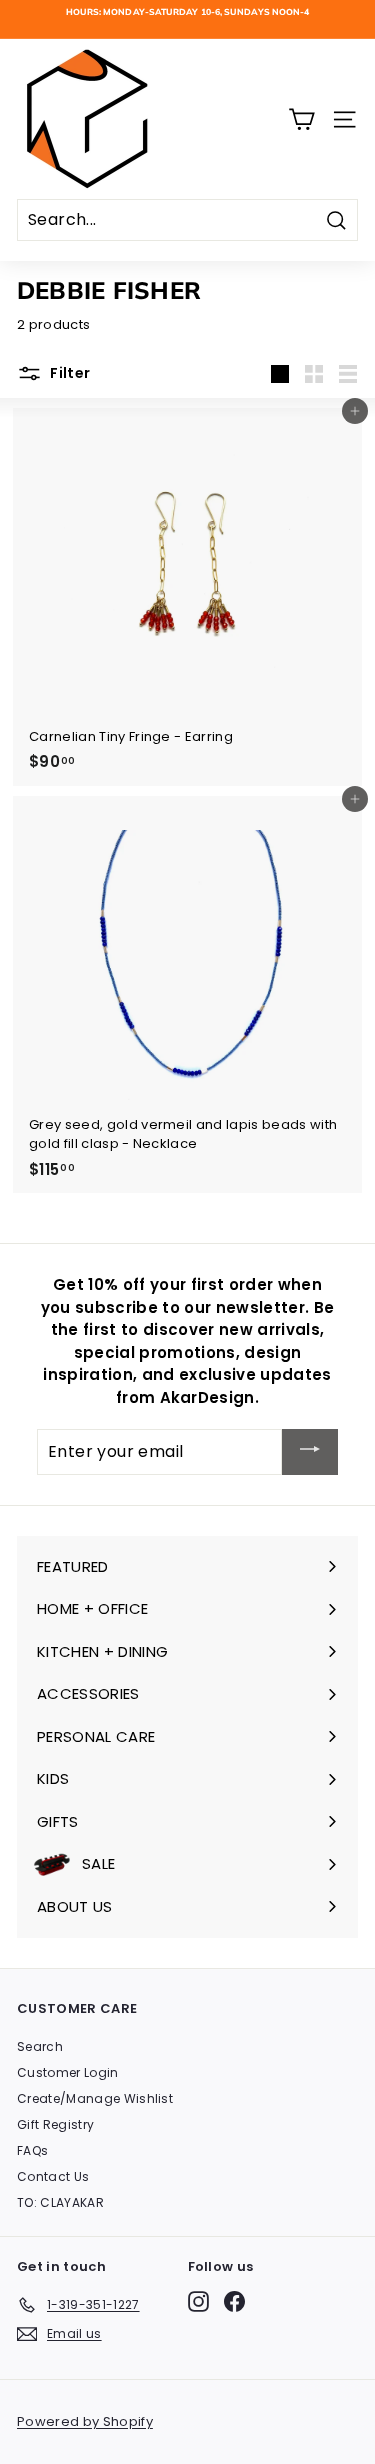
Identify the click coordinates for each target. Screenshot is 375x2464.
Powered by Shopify (85, 2421)
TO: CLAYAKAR (60, 2202)
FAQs (32, 2150)
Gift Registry (55, 2124)
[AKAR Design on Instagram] (198, 2301)
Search (40, 2046)
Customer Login (68, 2072)
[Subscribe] (310, 1451)
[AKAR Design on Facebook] (234, 2301)
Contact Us (53, 2176)
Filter (68, 373)
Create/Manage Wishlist (95, 2098)
